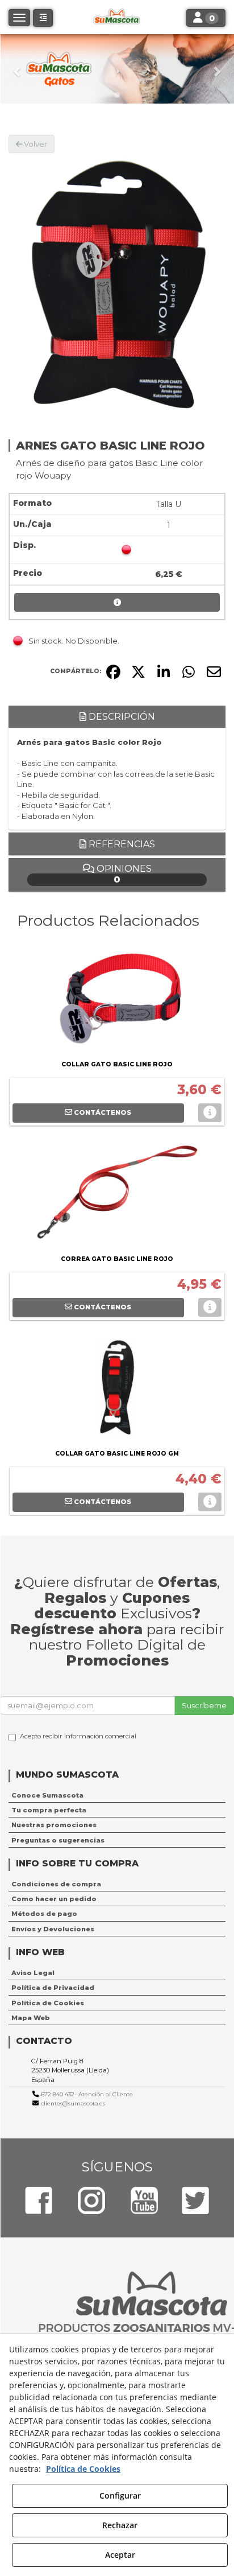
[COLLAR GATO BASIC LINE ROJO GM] (117, 1390)
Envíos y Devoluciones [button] (53, 1929)
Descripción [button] (121, 717)
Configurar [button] (120, 2495)
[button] (18, 69)
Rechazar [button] (120, 2525)
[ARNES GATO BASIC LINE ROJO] (117, 283)
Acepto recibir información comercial (78, 1736)
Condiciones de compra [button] (56, 1884)
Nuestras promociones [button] (54, 1825)
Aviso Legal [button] (33, 1973)
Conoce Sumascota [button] (47, 1795)
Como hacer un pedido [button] (54, 1899)
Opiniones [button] (123, 874)
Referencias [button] (121, 844)
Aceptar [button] (120, 2555)
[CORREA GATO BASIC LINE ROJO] (117, 1195)
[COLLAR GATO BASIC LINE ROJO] (117, 1000)
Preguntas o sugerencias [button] (58, 1840)
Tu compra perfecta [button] (49, 1810)
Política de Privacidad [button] (53, 1988)
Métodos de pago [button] (44, 1914)
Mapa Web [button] (31, 2018)
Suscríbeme (204, 1705)
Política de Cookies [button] (48, 2003)
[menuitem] (117, 1795)
